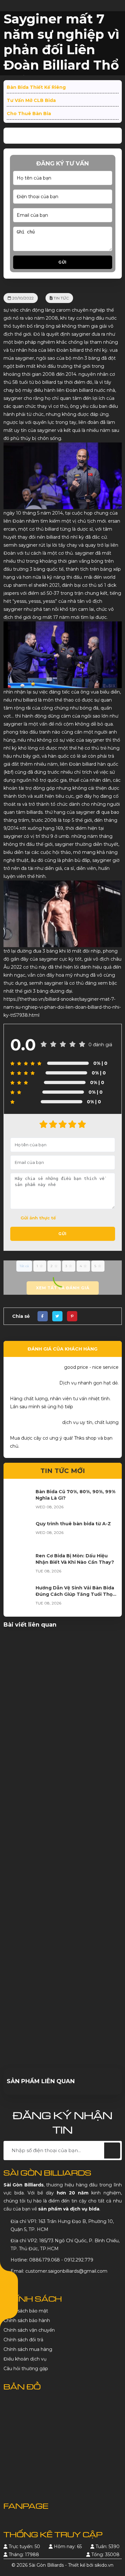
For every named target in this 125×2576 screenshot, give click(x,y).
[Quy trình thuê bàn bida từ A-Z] (20, 1533)
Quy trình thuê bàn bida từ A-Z (73, 1524)
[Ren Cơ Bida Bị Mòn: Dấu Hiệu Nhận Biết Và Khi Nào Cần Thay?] (20, 1565)
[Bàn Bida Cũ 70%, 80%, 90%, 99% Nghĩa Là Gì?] (20, 1501)
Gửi (63, 262)
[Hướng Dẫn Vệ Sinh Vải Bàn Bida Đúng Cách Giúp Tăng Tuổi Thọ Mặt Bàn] (20, 1597)
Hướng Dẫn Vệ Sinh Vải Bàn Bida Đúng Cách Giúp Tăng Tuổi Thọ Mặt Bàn (75, 1594)
